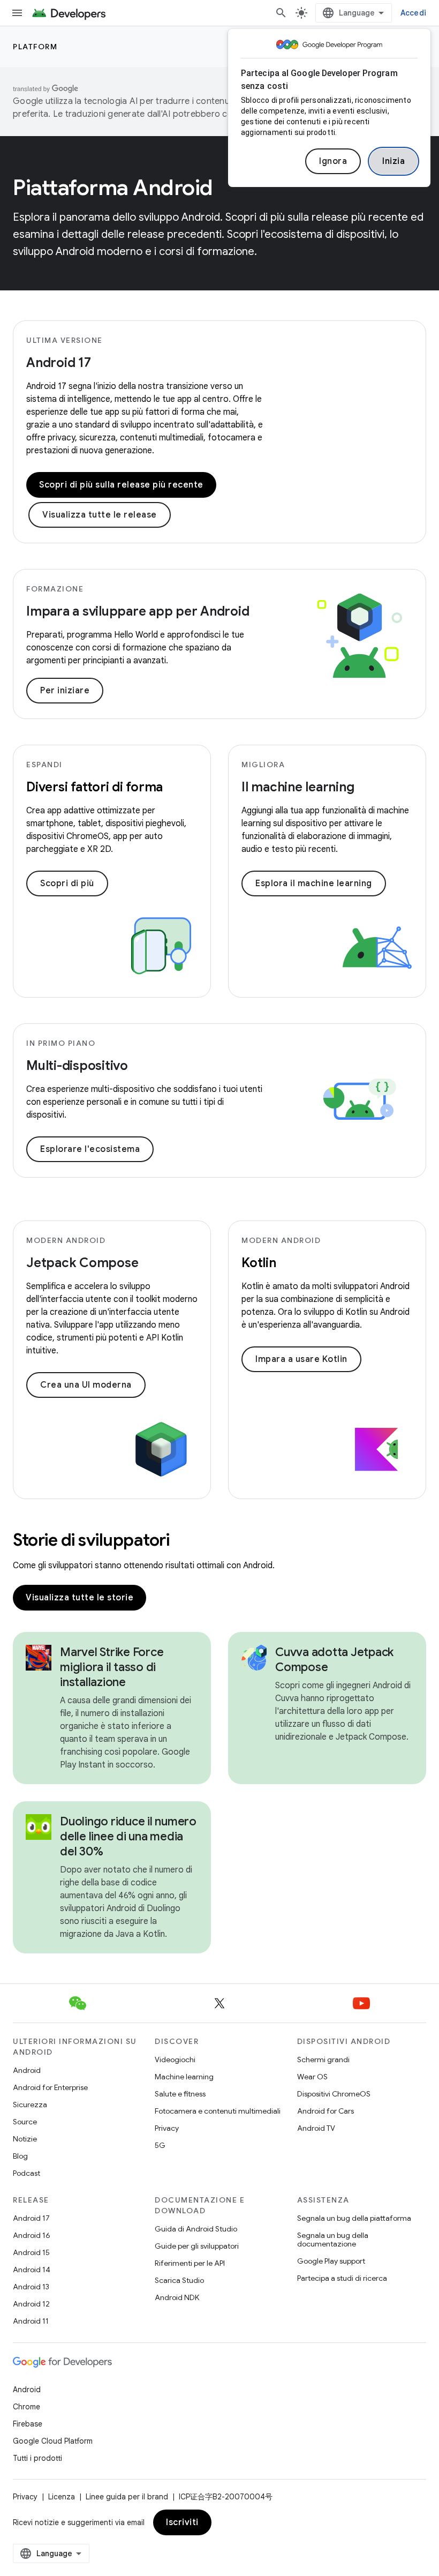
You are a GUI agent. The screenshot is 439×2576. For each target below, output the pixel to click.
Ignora (333, 161)
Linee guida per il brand (127, 2497)
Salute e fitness (180, 2094)
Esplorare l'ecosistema (90, 1149)
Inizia (393, 161)
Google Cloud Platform (53, 2441)
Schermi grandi (323, 2060)
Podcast (27, 2173)
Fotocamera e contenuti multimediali (218, 2111)
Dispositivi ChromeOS (334, 2094)
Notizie (25, 2139)
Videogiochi (175, 2060)
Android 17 (59, 363)
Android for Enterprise (50, 2087)
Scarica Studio (179, 2280)
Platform (35, 47)
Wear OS (312, 2077)
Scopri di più (67, 883)
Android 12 (31, 2304)
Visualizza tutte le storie (80, 1598)
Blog (20, 2156)
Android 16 (32, 2235)
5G (160, 2145)
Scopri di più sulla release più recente (121, 485)
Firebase (28, 2424)
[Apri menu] (17, 13)
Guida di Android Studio (196, 2229)
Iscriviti (182, 2522)
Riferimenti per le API (190, 2263)
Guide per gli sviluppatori (197, 2246)
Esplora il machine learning (314, 883)
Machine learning (184, 2077)
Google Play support (331, 2261)
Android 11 (31, 2321)
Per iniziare (65, 691)
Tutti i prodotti (37, 2458)
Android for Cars (326, 2111)
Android (27, 2070)
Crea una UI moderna (86, 1385)
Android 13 (31, 2287)
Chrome (27, 2407)
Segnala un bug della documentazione (333, 2240)
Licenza (62, 2497)
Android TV (316, 2128)
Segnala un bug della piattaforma (354, 2218)
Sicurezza (30, 2105)
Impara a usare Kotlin (301, 1359)
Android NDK (177, 2297)
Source (25, 2122)
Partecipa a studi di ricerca (342, 2278)
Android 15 (31, 2252)
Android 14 (32, 2270)
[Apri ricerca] (281, 13)
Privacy (167, 2128)
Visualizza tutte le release (100, 515)
